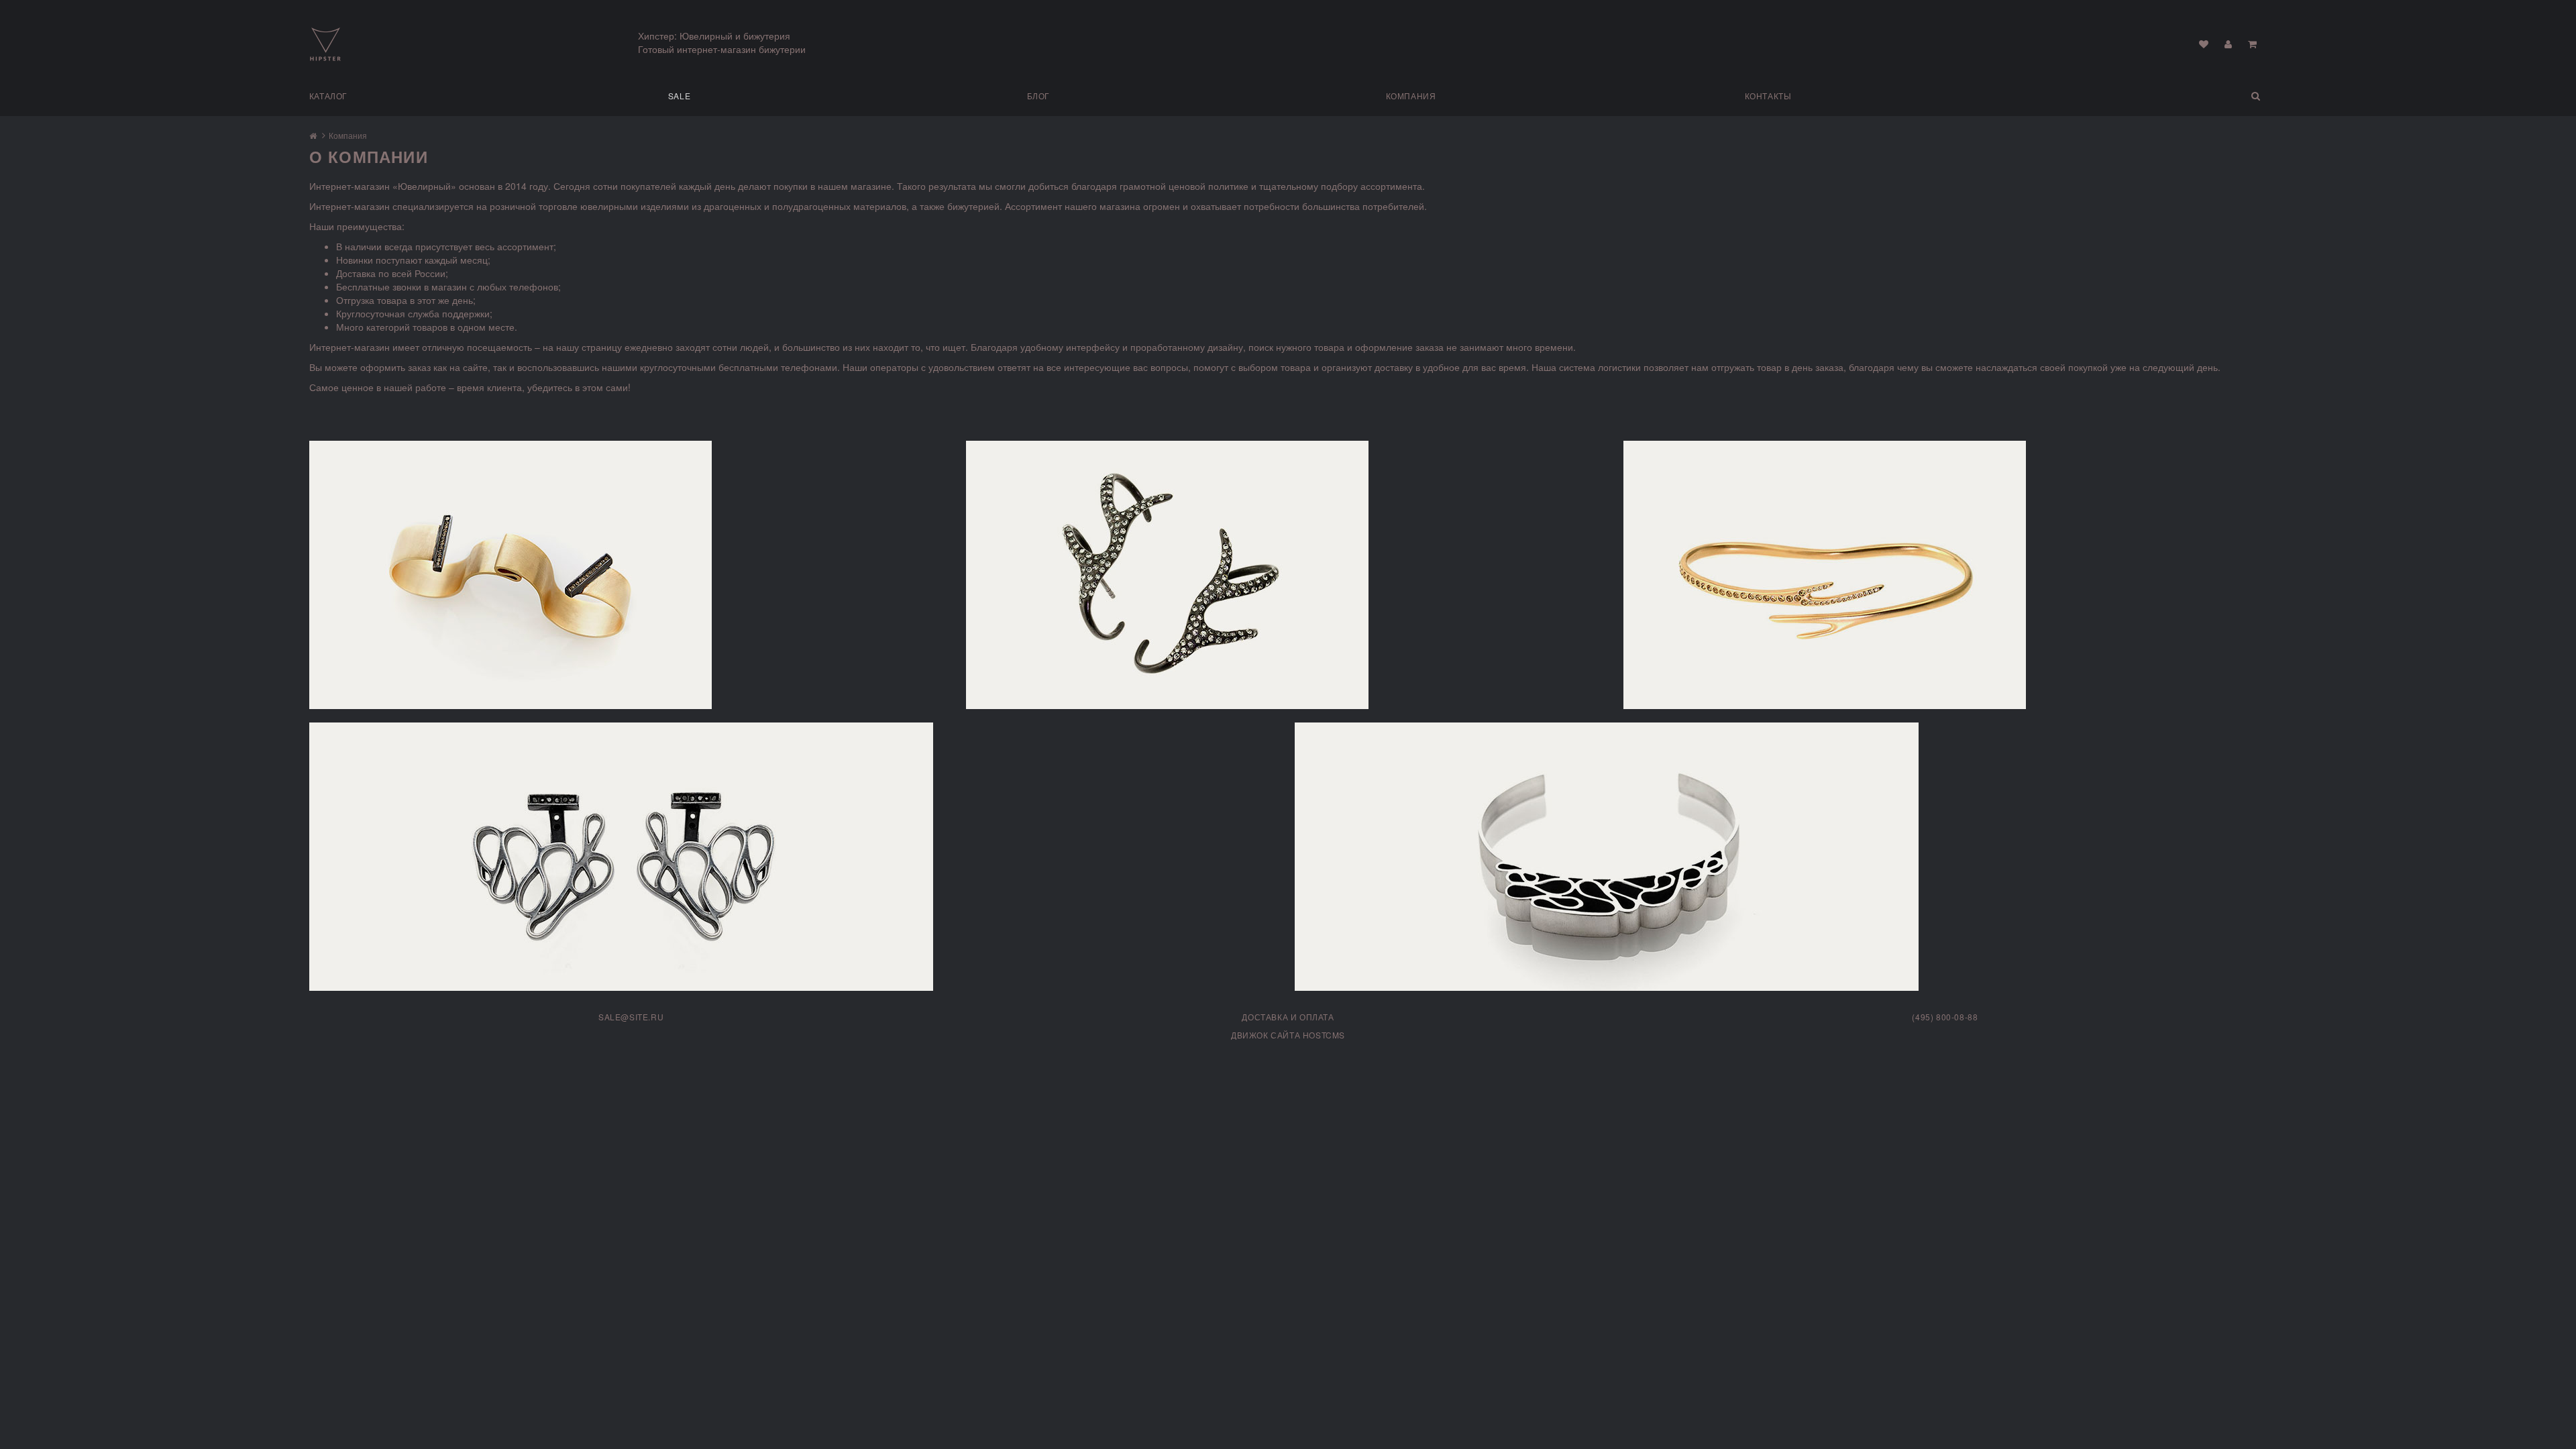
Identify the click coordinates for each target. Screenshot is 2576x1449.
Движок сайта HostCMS (1288, 1035)
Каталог (328, 96)
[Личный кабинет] (2228, 44)
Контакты (1768, 96)
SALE (679, 96)
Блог (1038, 96)
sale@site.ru (631, 1017)
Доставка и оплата (1288, 1017)
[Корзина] (2252, 44)
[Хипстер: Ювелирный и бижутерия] (325, 43)
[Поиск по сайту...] (2185, 96)
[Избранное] (2204, 44)
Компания (1411, 96)
